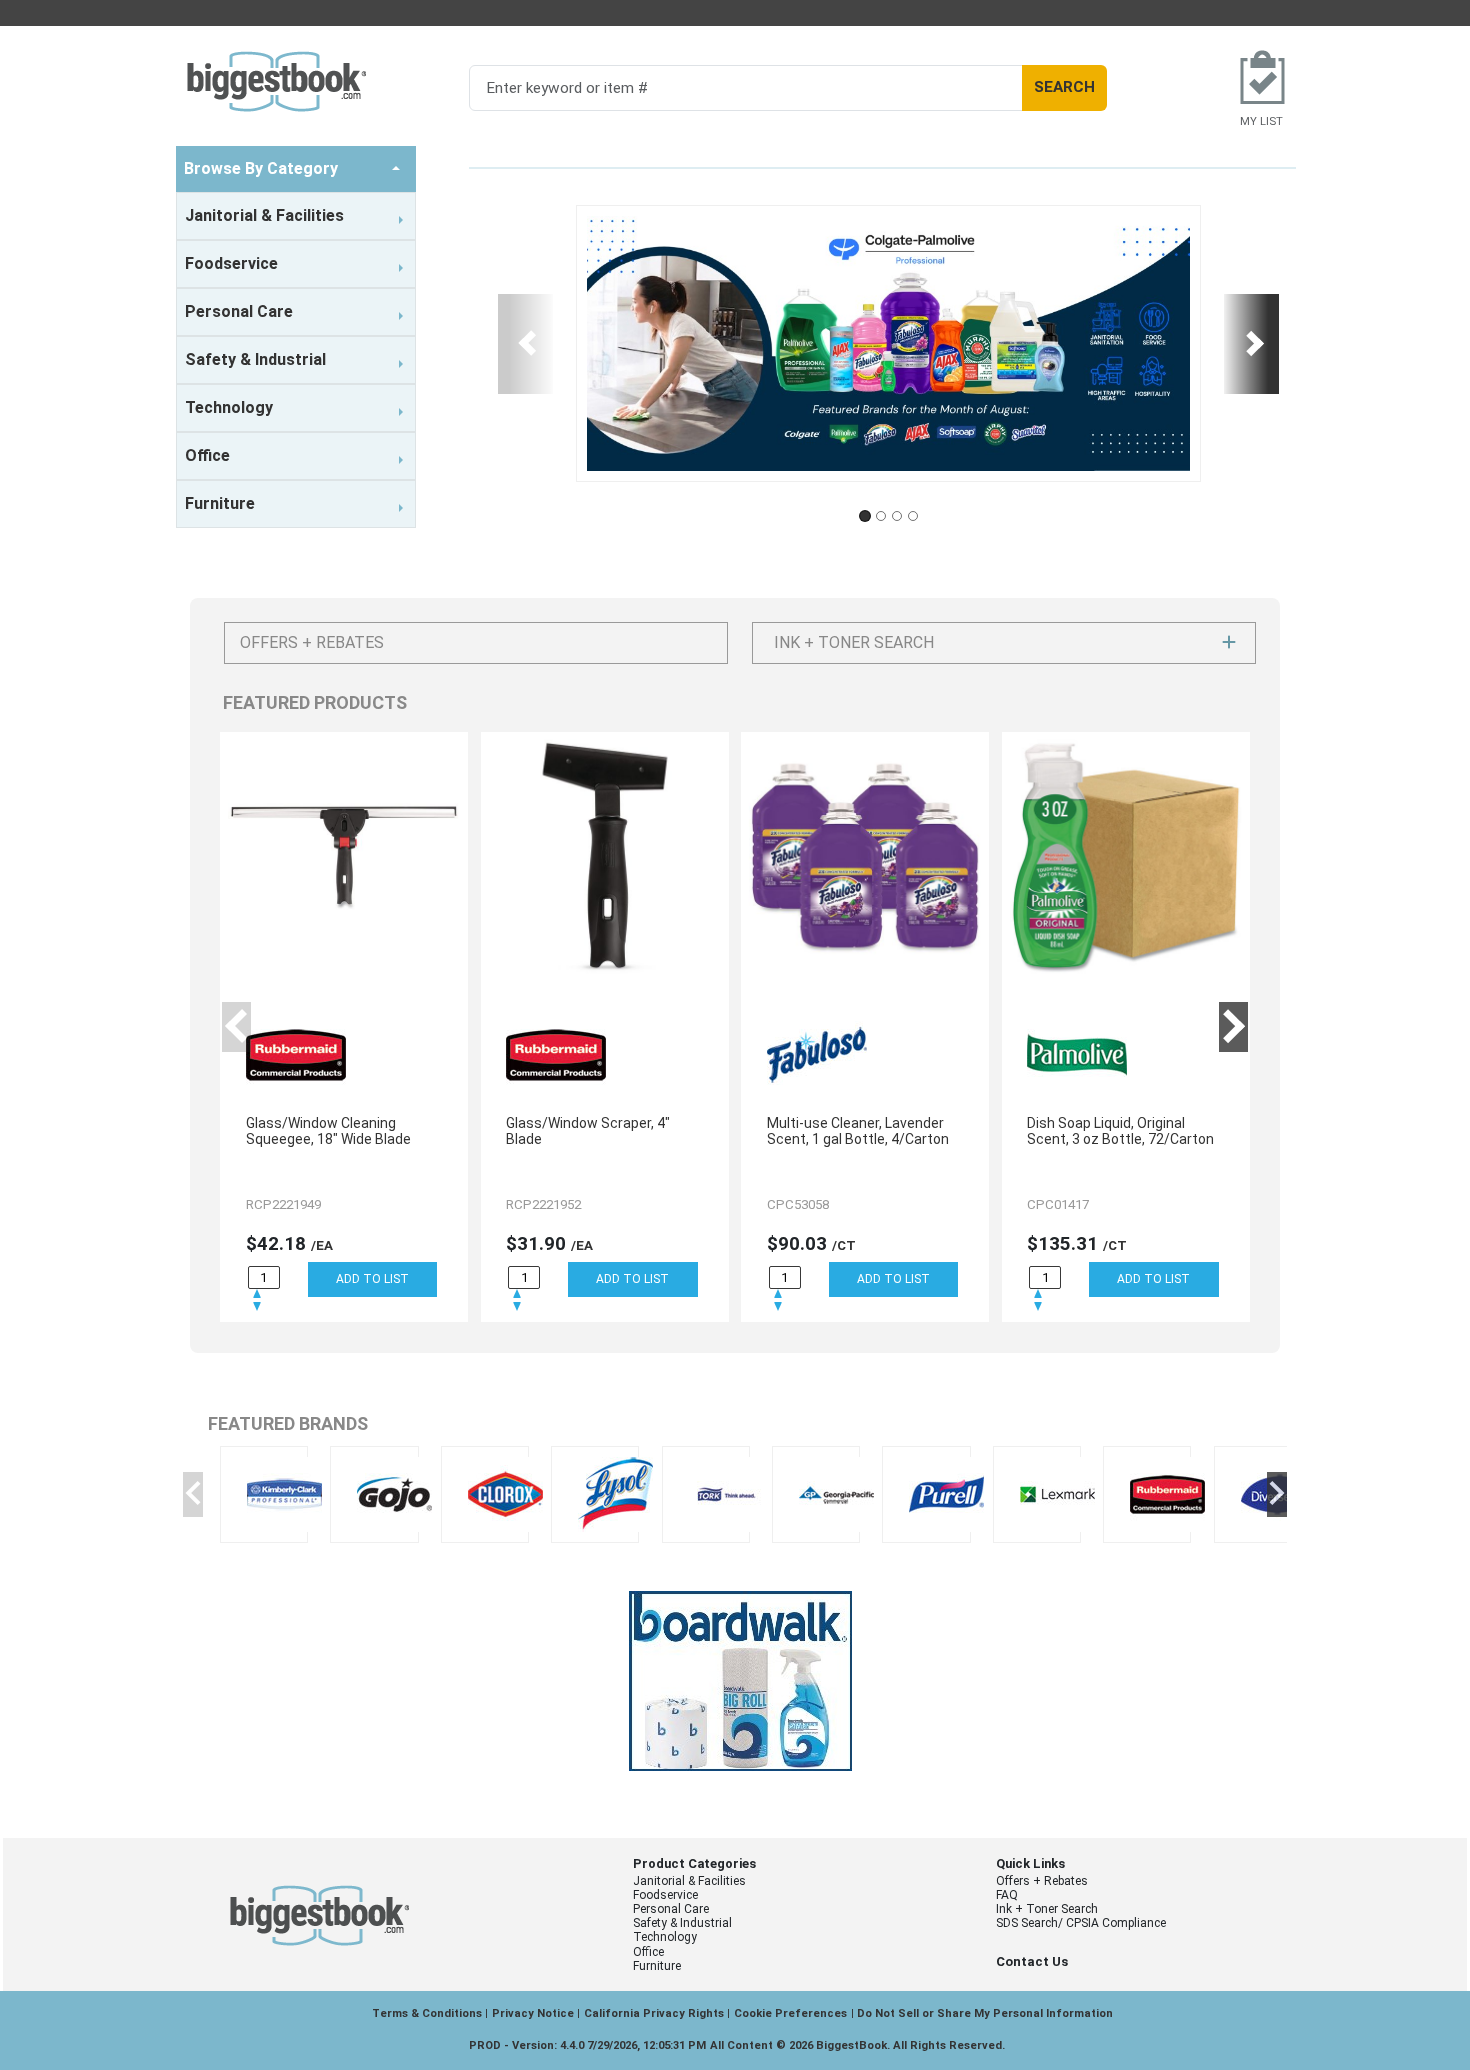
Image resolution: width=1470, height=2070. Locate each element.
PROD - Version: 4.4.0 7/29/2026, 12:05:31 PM (587, 2045)
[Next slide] (1251, 344)
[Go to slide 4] (913, 516)
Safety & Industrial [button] (255, 359)
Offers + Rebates (1042, 1881)
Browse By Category (263, 168)
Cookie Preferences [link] (790, 2013)
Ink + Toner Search (1047, 1909)
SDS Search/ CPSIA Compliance (1081, 1923)
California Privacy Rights (654, 2013)
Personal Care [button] (239, 311)
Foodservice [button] (231, 263)
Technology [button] (229, 407)
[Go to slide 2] (881, 516)
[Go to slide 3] (897, 516)
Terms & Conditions (427, 2013)
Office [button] (207, 455)
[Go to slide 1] (865, 516)
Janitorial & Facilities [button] (264, 215)
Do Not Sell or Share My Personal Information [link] (985, 2013)
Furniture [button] (220, 503)
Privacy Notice (533, 2013)
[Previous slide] (525, 344)
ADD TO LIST (372, 1279)
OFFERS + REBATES (312, 642)
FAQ (1007, 1895)
